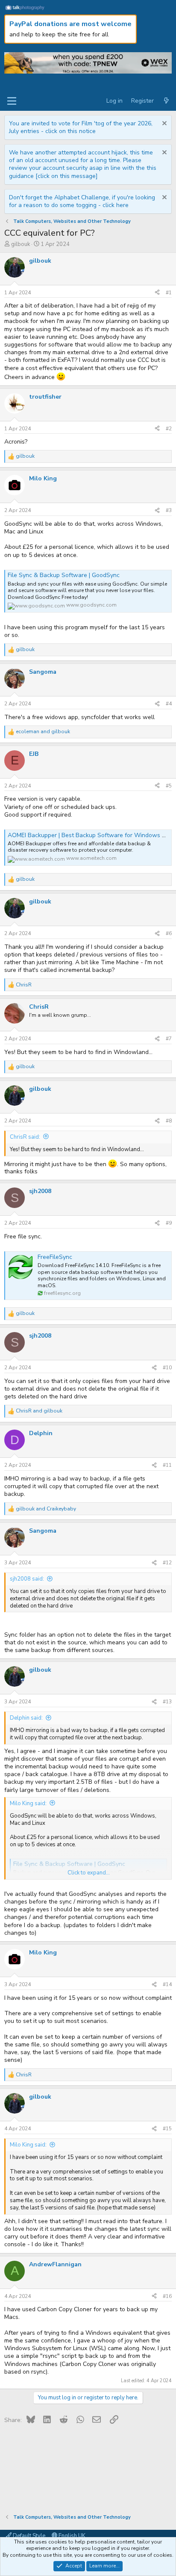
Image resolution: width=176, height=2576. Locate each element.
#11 (167, 1465)
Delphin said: (26, 1718)
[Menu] (12, 101)
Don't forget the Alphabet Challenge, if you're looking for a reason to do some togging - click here (82, 201)
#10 (167, 1368)
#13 (167, 1702)
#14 (167, 1984)
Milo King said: (28, 1803)
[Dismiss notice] (163, 124)
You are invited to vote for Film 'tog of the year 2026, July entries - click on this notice (81, 127)
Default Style (28, 2536)
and (43, 732)
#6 (169, 933)
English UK (71, 2536)
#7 (169, 1039)
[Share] (157, 293)
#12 (167, 1563)
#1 (169, 293)
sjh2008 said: (27, 1579)
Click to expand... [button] (89, 1873)
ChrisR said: (25, 1137)
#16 (167, 2296)
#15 (167, 2129)
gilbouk (21, 244)
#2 (169, 429)
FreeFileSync (55, 1257)
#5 (169, 786)
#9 (169, 1223)
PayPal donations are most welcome (70, 24)
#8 (169, 1121)
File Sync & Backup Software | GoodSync (64, 575)
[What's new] (166, 101)
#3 (169, 510)
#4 (169, 704)
